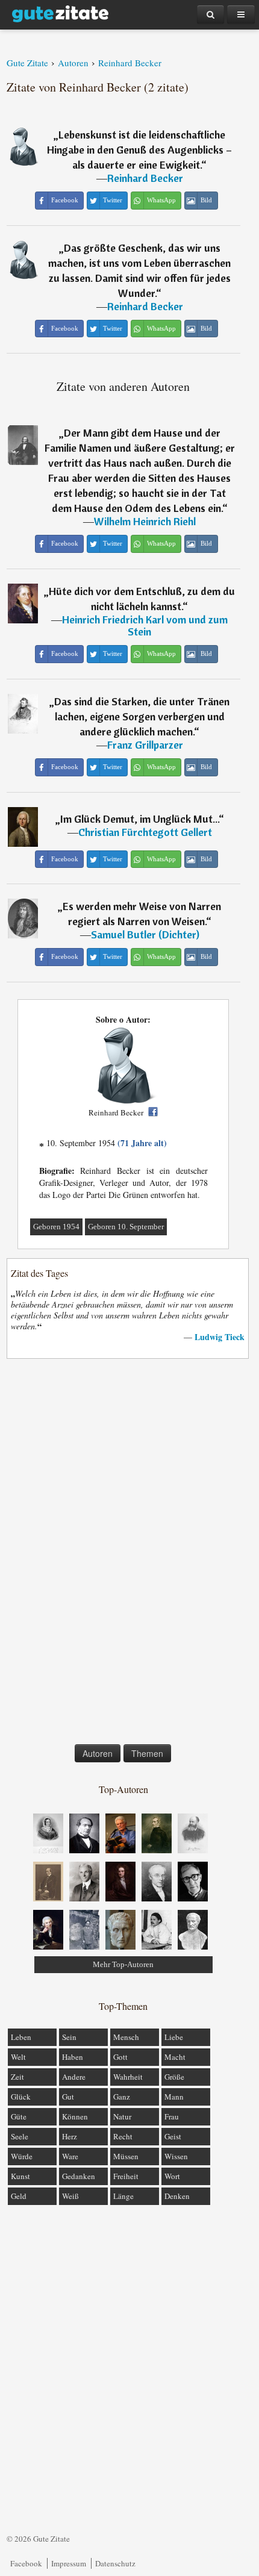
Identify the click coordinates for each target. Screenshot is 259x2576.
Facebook (26, 2563)
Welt (18, 2057)
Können (75, 2116)
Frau (172, 2116)
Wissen (176, 2156)
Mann (174, 2097)
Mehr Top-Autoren (123, 1964)
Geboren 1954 (56, 1227)
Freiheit (126, 2176)
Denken (177, 2196)
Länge (123, 2196)
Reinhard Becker (145, 178)
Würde (22, 2156)
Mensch (126, 2037)
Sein (69, 2037)
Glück (21, 2097)
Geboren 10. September (126, 1227)
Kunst (20, 2176)
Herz (70, 2136)
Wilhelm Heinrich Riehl (145, 521)
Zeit (17, 2077)
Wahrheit (128, 2077)
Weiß (70, 2196)
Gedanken (79, 2176)
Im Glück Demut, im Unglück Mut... (139, 819)
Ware (70, 2156)
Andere (74, 2077)
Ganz (122, 2097)
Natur (122, 2116)
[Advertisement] (123, 1554)
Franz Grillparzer (145, 745)
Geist (173, 2136)
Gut (68, 2097)
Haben (73, 2057)
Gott (120, 2057)
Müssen (126, 2156)
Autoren (98, 1753)
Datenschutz (115, 2563)
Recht (123, 2136)
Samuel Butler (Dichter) (145, 934)
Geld (19, 2196)
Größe (174, 2077)
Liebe (174, 2037)
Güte (19, 2116)
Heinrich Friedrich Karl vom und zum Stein (145, 625)
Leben (21, 2037)
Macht (175, 2057)
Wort (172, 2176)
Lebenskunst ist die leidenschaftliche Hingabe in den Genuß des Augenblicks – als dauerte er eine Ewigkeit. (139, 150)
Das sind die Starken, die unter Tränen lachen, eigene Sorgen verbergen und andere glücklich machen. (142, 716)
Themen (147, 1753)
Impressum (69, 2563)
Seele (20, 2136)
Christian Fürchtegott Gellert (145, 832)
